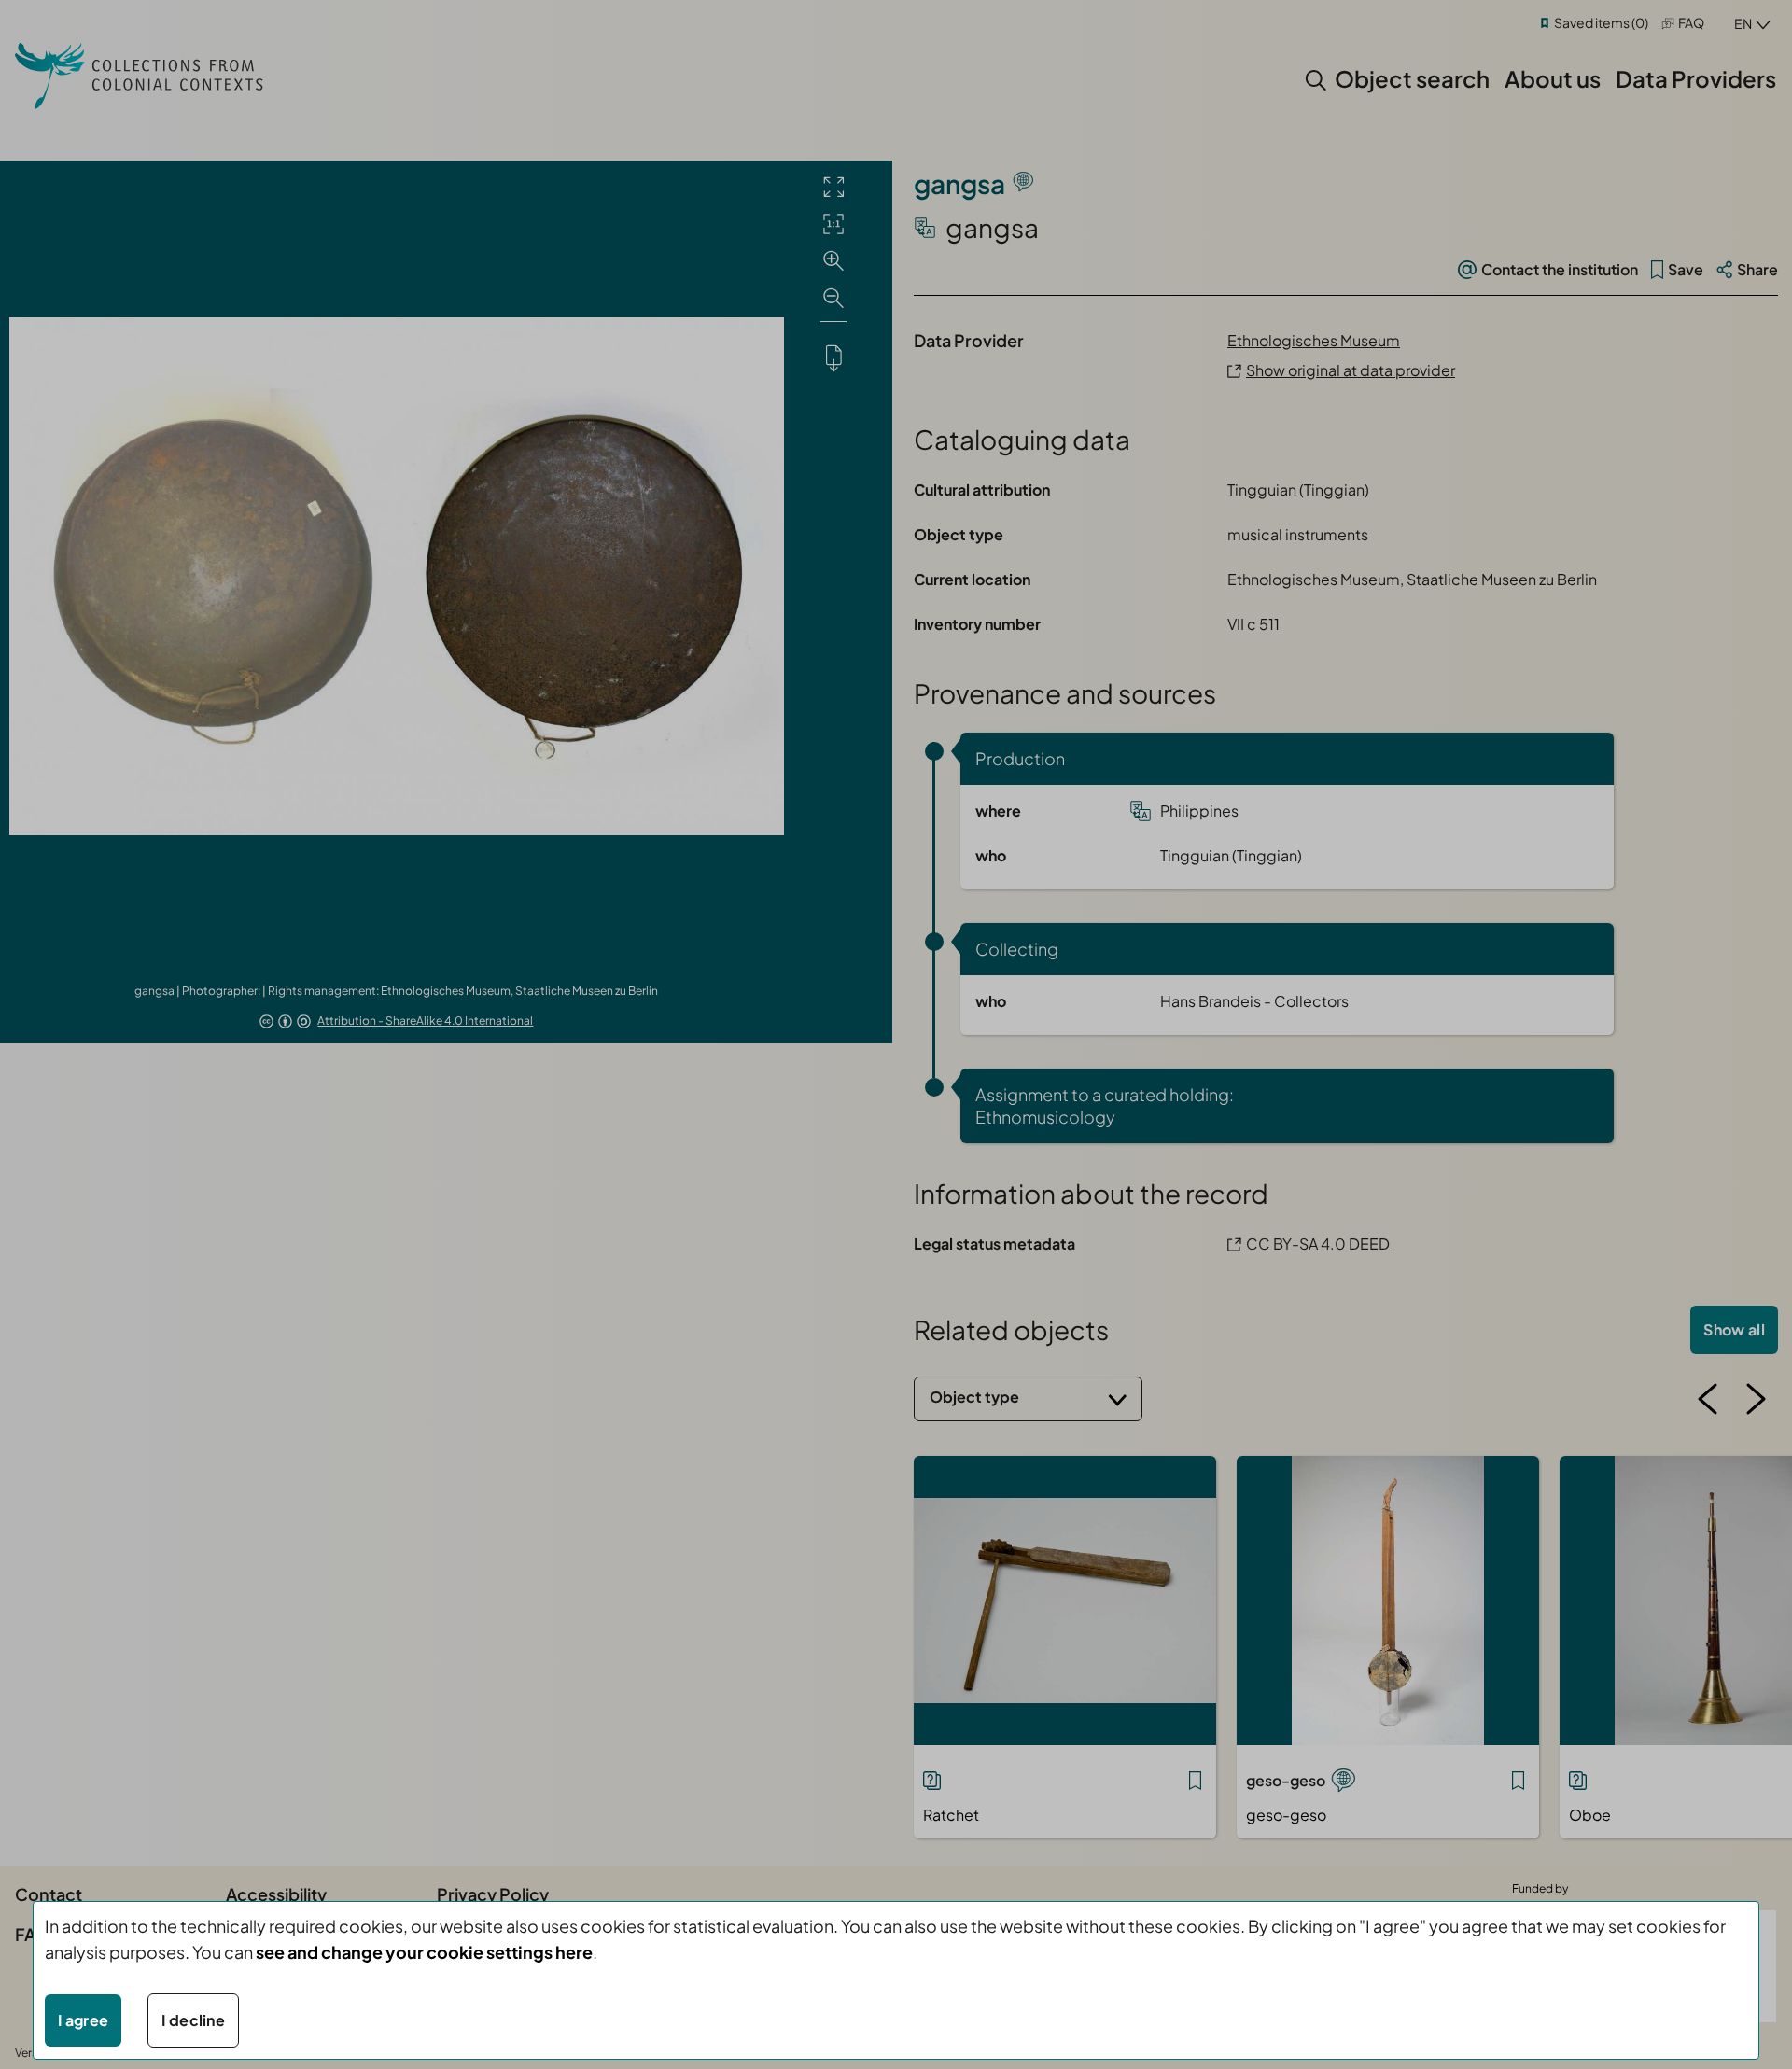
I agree (83, 2020)
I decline (193, 2020)
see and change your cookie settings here (424, 1952)
